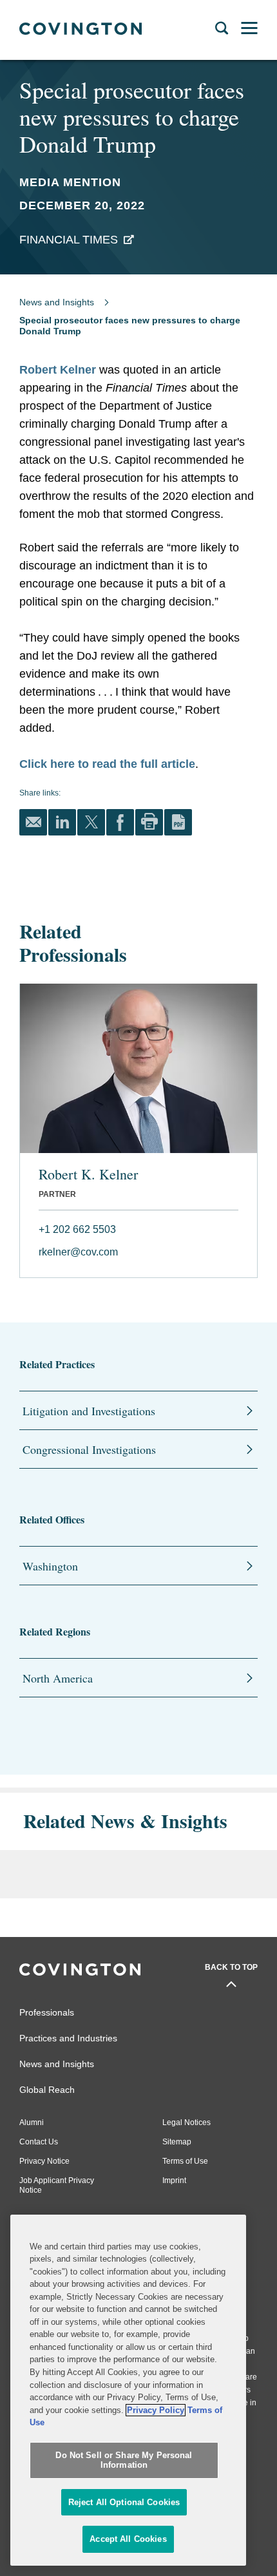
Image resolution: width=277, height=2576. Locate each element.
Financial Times (69, 240)
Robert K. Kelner (88, 1174)
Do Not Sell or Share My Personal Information (124, 2460)
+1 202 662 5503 (77, 1229)
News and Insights (57, 302)
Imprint (174, 2180)
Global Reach (47, 2090)
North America (58, 1678)
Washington (50, 1566)
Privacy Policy (156, 2410)
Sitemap (177, 2142)
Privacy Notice (44, 2161)
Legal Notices (186, 2123)
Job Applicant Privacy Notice (57, 2185)
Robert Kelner (58, 370)
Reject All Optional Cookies (124, 2502)
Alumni (32, 2123)
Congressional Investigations (89, 1449)
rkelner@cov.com (78, 1252)
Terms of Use (185, 2161)
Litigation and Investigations (89, 1411)
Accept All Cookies (128, 2539)
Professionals (47, 2012)
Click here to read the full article (107, 764)
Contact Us (39, 2142)
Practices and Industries (68, 2038)
